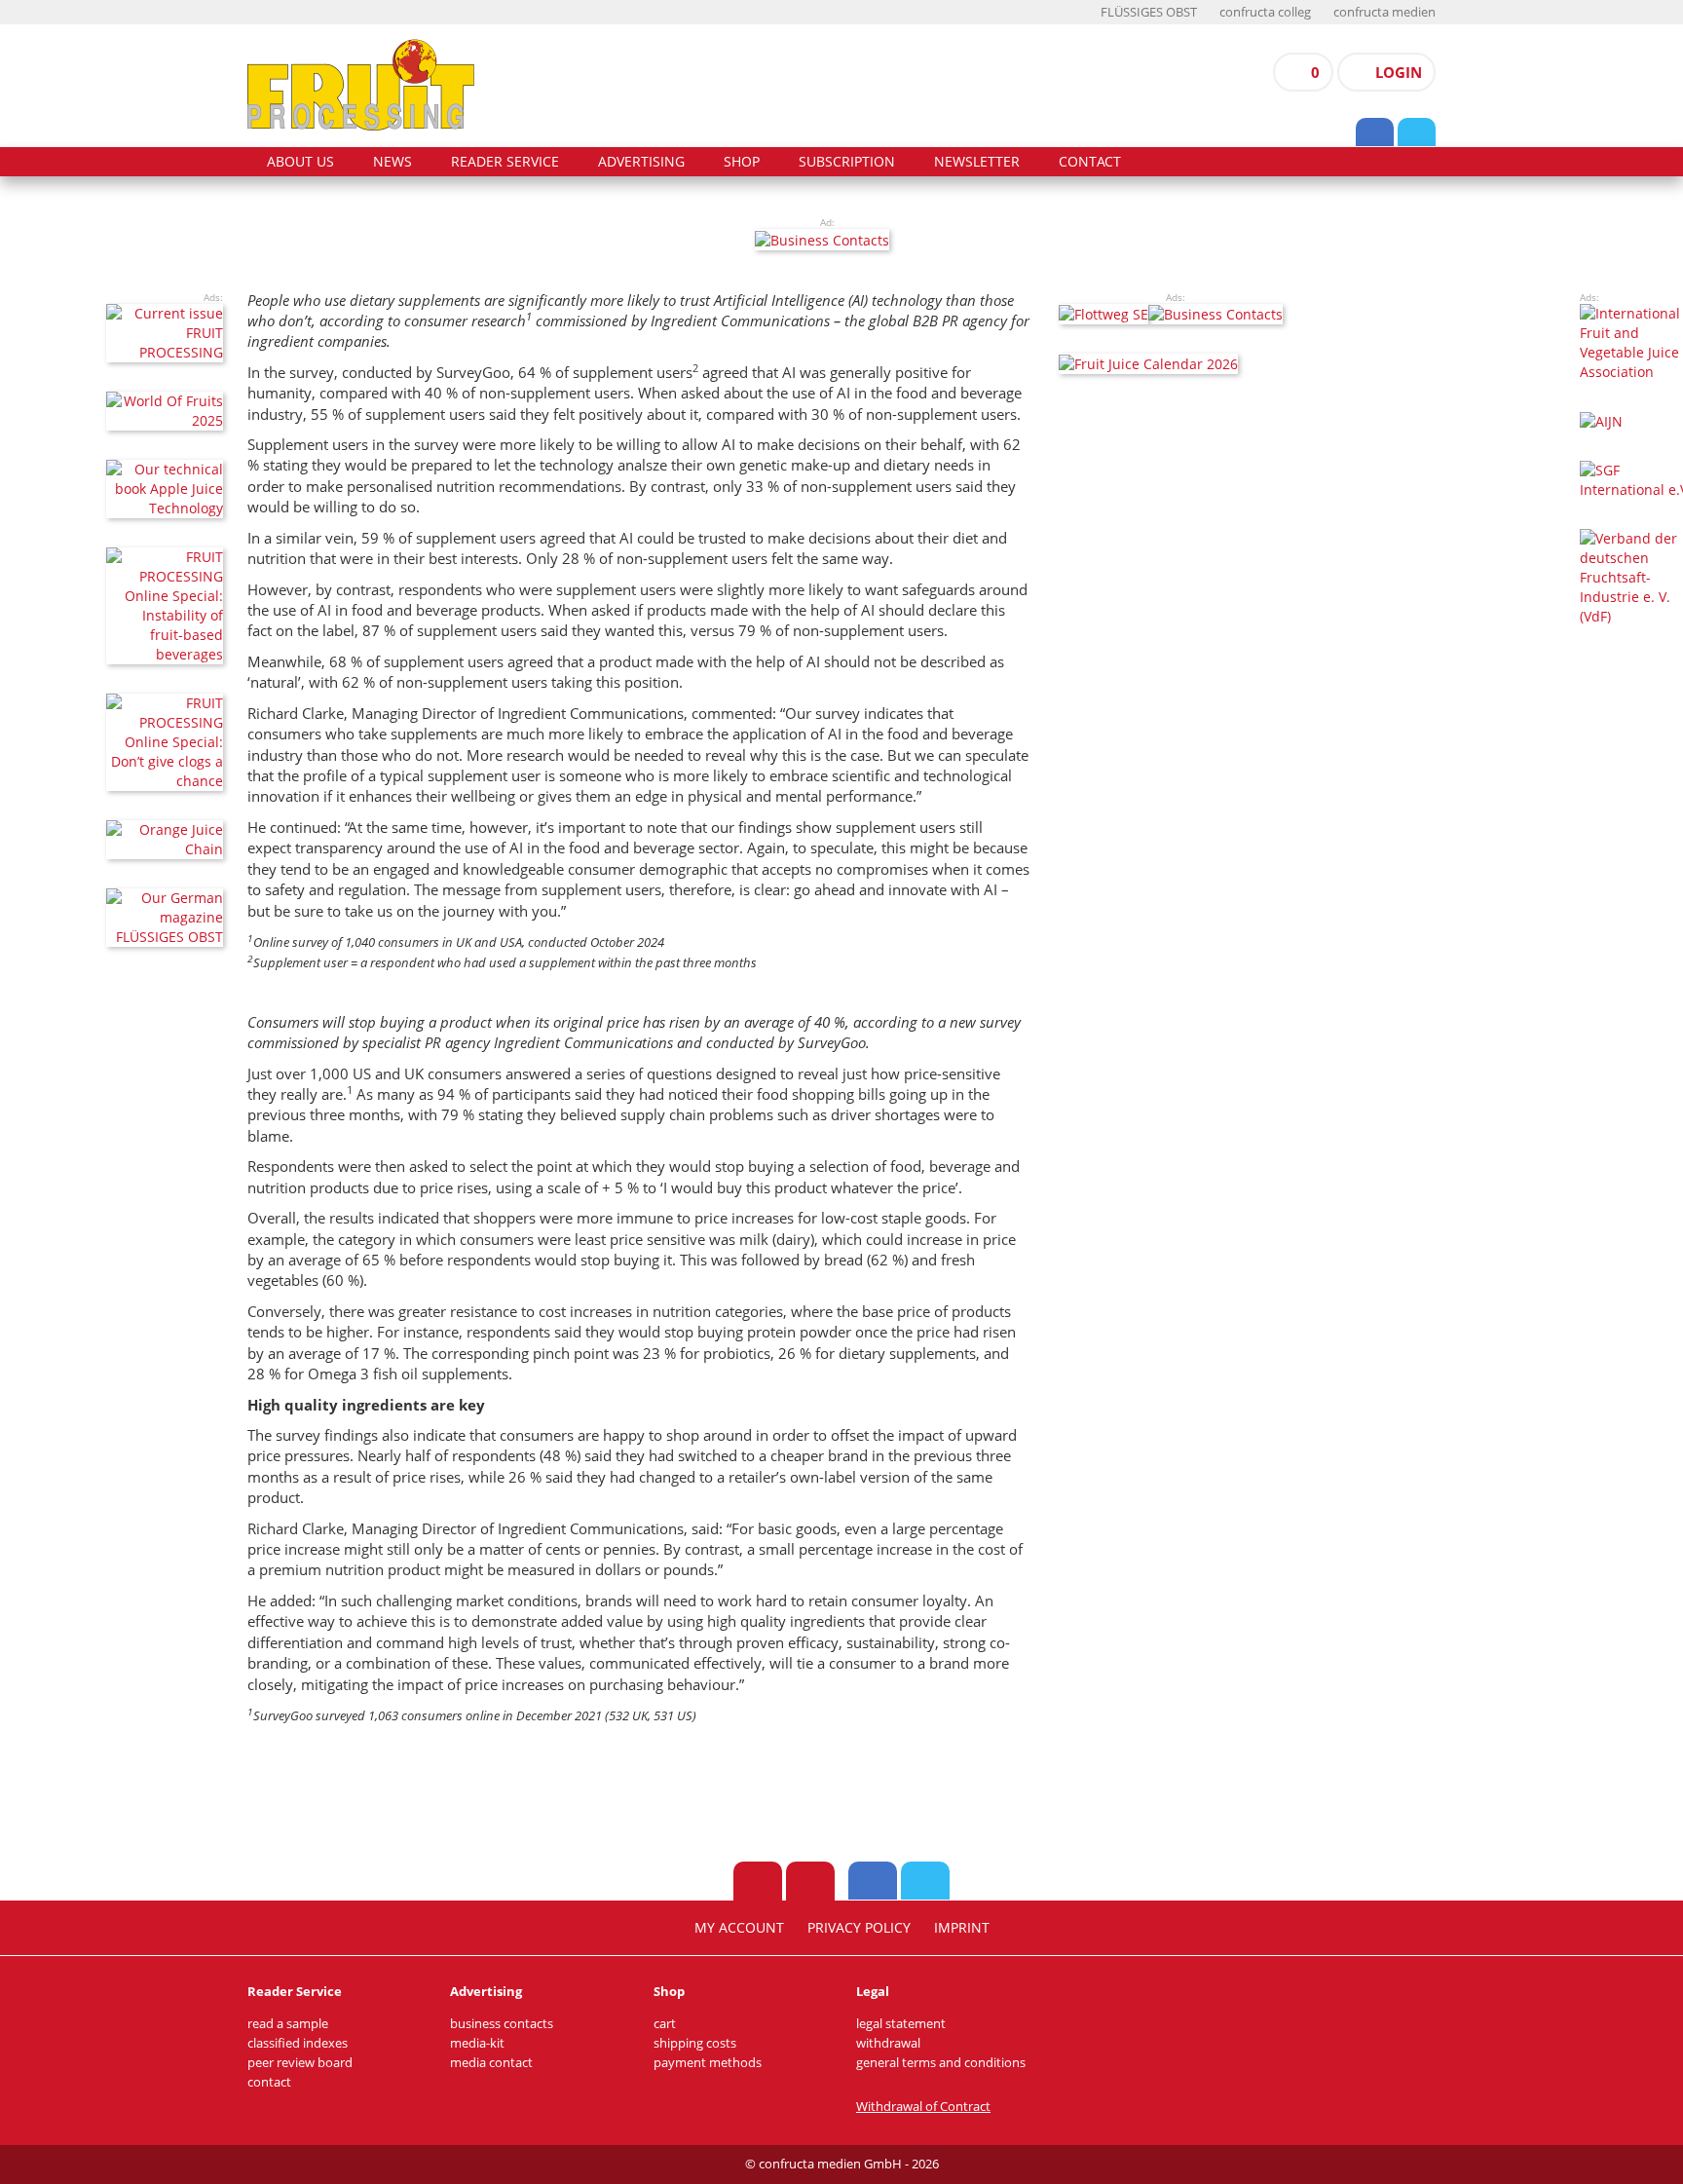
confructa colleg (1265, 12)
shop (742, 162)
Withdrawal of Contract (923, 2107)
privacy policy (859, 1928)
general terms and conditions (941, 2063)
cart (665, 2024)
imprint (962, 1928)
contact (1090, 162)
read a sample (288, 2024)
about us (300, 162)
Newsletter (977, 162)
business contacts (502, 2024)
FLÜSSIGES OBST (1149, 12)
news (393, 162)
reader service (505, 162)
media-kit (477, 2043)
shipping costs (695, 2043)
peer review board (300, 2063)
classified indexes (298, 2043)
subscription (847, 162)
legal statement (901, 2024)
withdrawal (888, 2043)
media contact (491, 2063)
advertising (641, 162)
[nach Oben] (758, 1881)
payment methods (708, 2063)
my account (739, 1928)
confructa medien (1384, 12)
